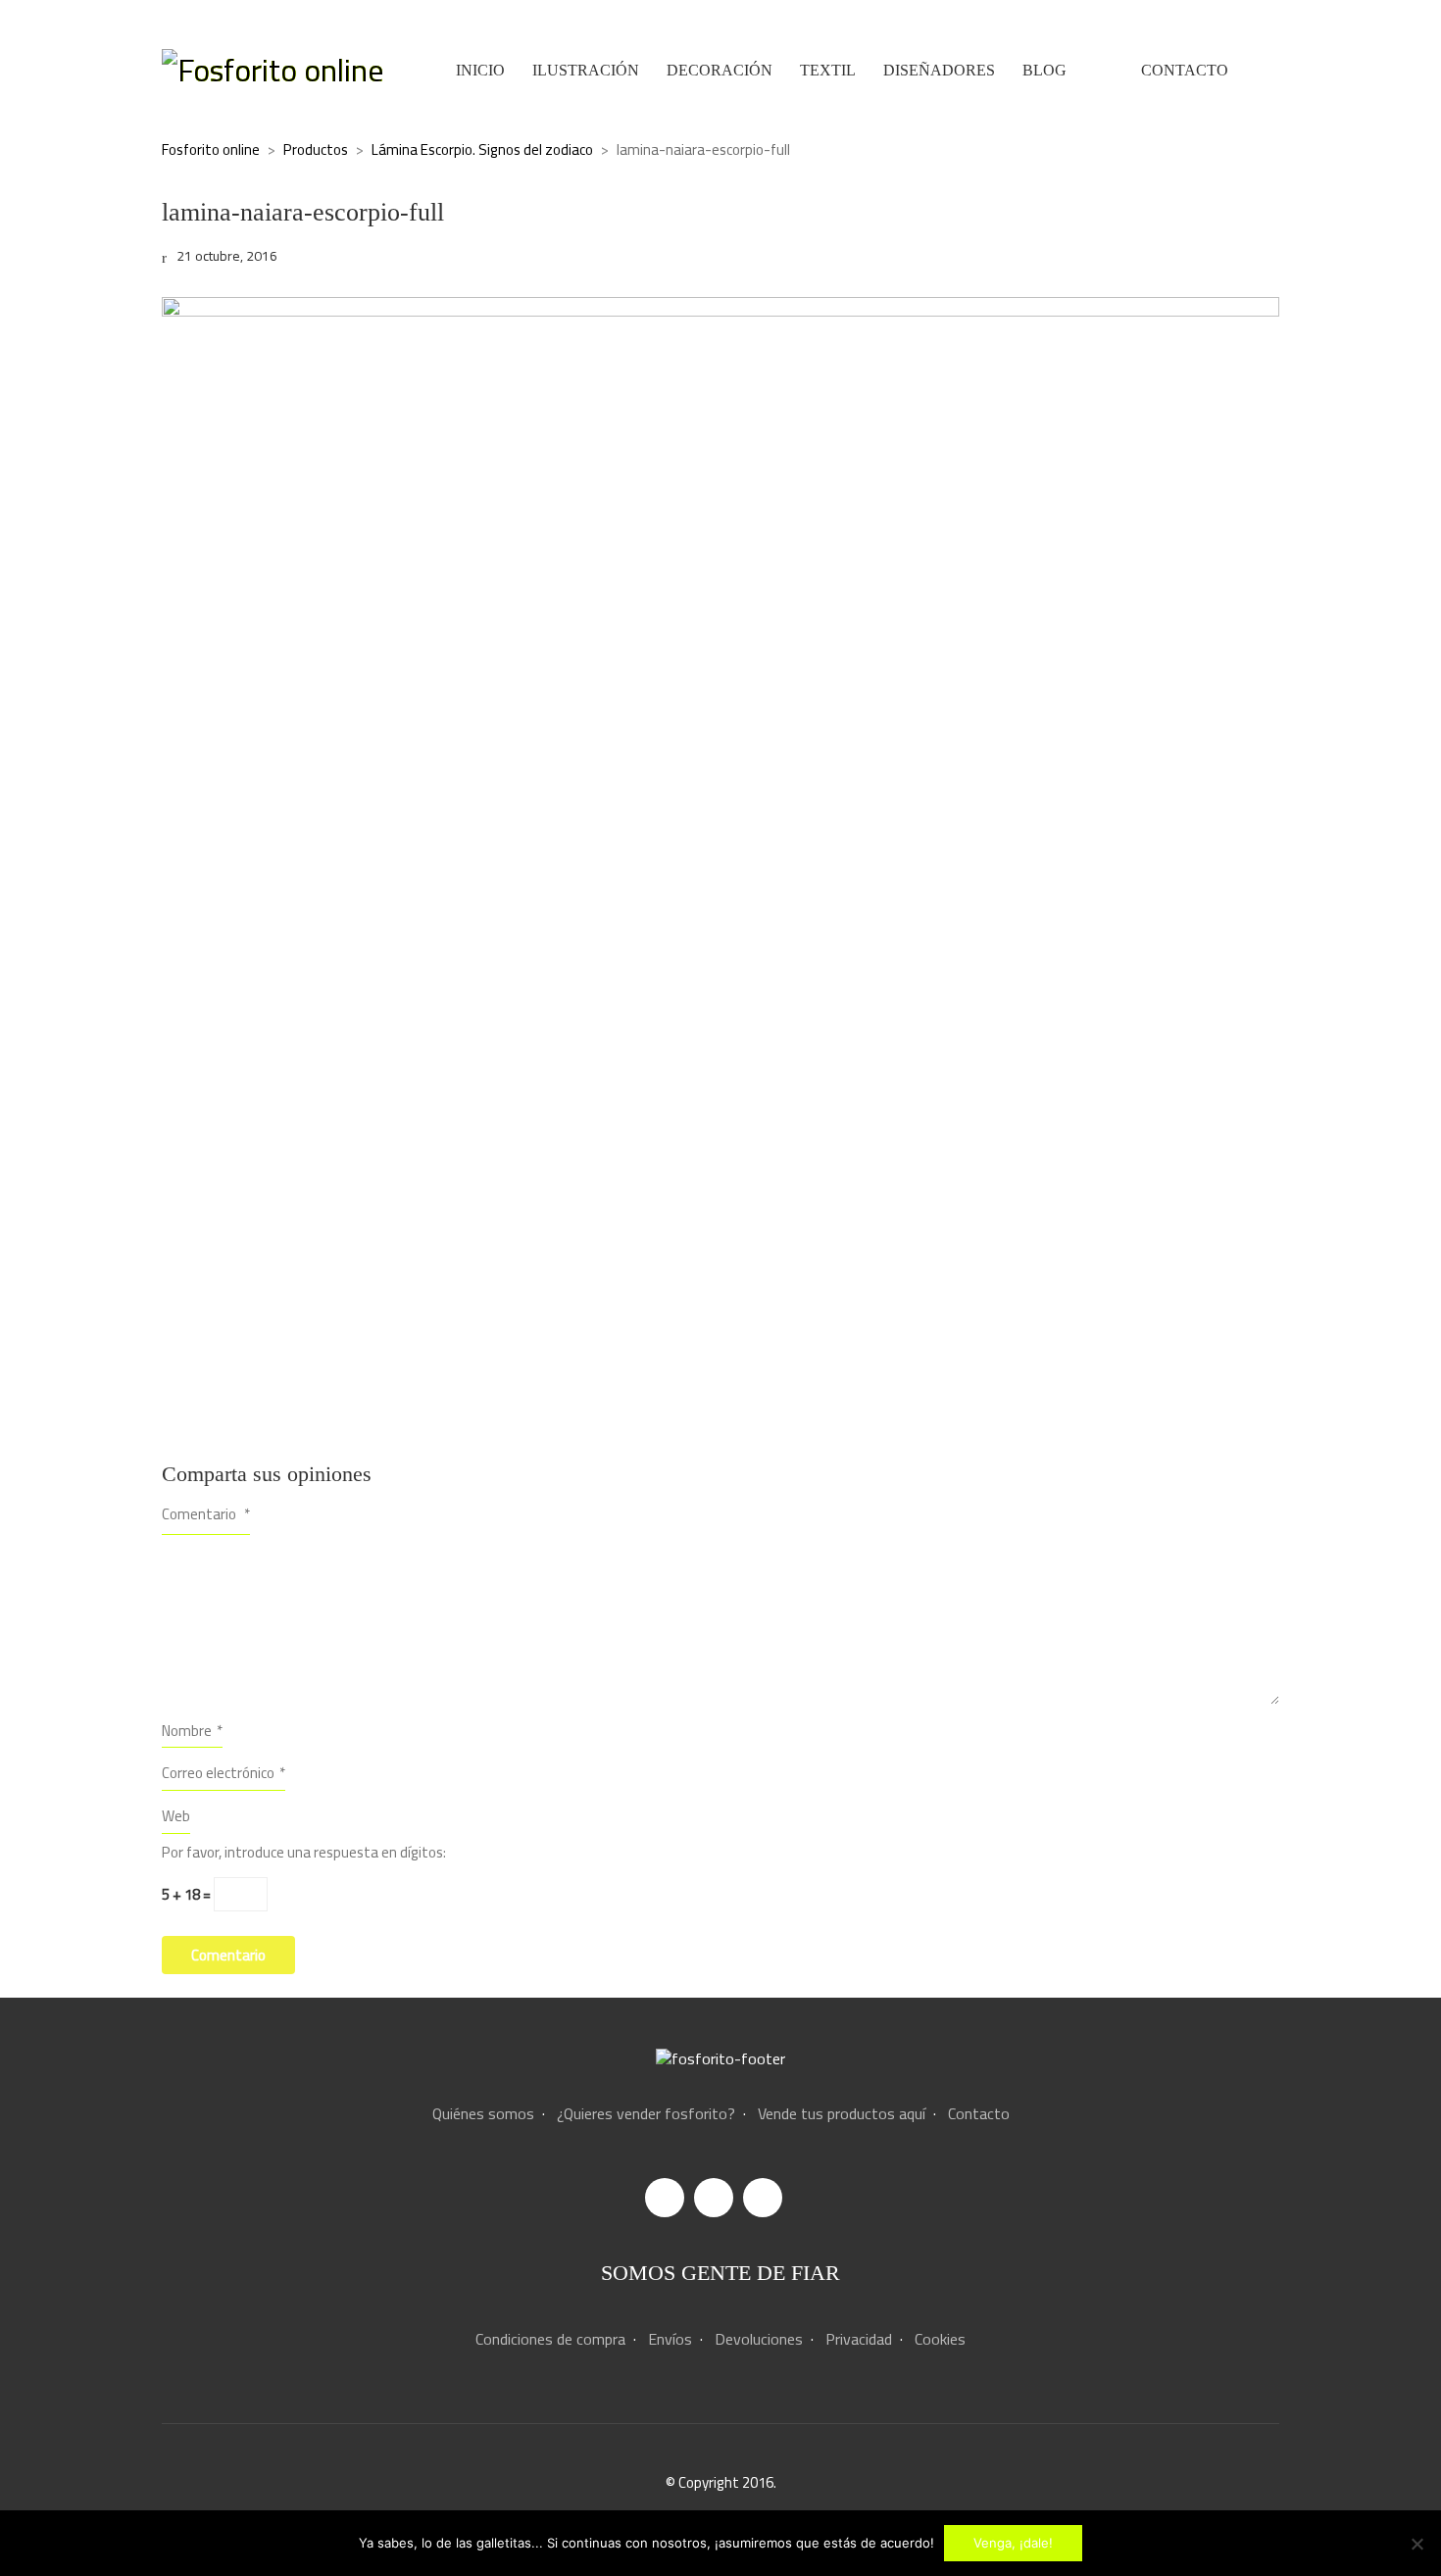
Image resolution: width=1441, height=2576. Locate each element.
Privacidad (859, 2339)
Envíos (670, 2339)
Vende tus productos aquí (842, 2114)
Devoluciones (759, 2339)
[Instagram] (714, 2198)
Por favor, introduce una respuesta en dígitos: (304, 1853)
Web (176, 1816)
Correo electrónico (224, 1773)
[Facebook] (665, 2198)
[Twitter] (763, 2198)
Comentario (206, 1514)
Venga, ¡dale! (1013, 2543)
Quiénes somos (483, 2114)
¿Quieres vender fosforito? (646, 2114)
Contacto (979, 2114)
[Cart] (1268, 70)
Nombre (192, 1731)
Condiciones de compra (550, 2339)
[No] (1416, 2544)
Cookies (940, 2339)
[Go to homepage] (273, 70)
